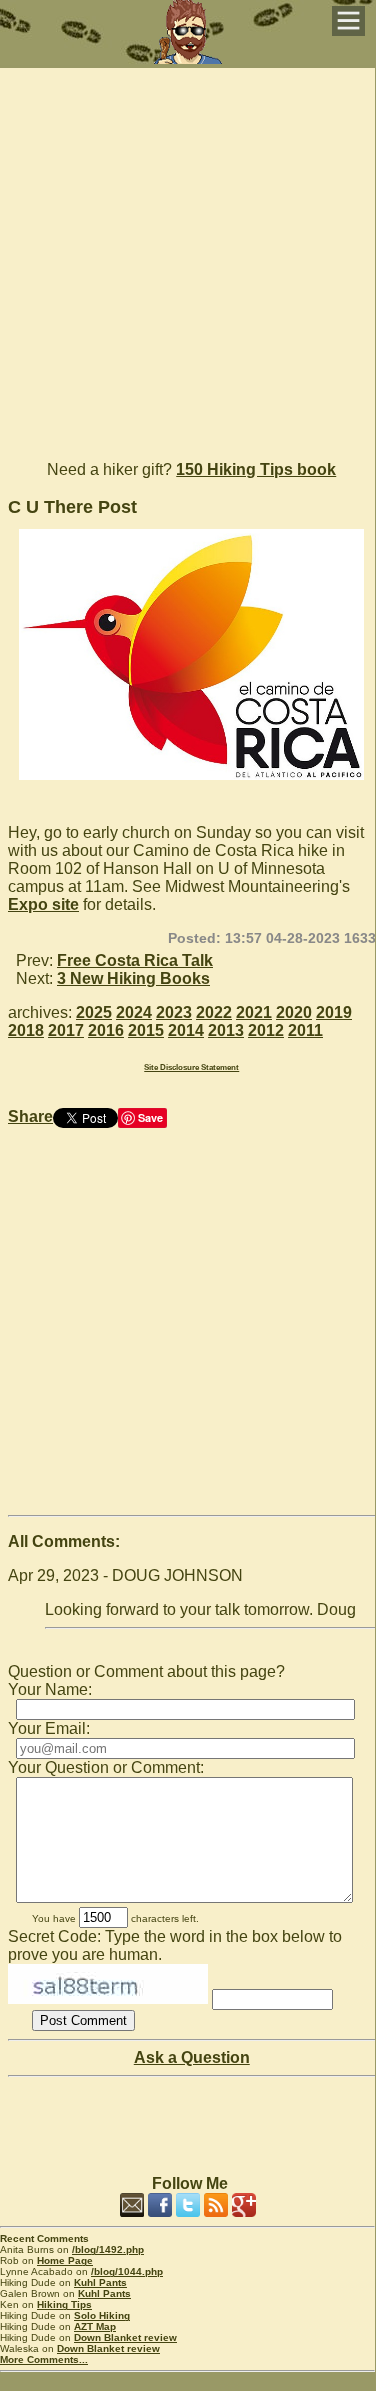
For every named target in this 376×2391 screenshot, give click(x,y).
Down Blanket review (125, 2337)
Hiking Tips (64, 2304)
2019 (334, 1012)
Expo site (43, 904)
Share (30, 1116)
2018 (26, 1030)
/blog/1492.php (108, 2249)
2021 (254, 1012)
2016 (106, 1030)
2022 (214, 1012)
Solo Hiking (102, 2315)
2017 (66, 1030)
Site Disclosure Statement (191, 1067)
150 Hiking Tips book (256, 469)
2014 (186, 1030)
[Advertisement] (187, 255)
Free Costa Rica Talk (135, 960)
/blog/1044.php (127, 2271)
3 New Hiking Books (133, 978)
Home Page (65, 2260)
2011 (305, 1030)
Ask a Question (192, 2057)
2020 (294, 1012)
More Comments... (44, 2359)
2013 (226, 1030)
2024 (134, 1012)
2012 (266, 1030)
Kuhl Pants (100, 2282)
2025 (94, 1012)
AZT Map (95, 2326)
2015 (146, 1030)
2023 (174, 1012)
